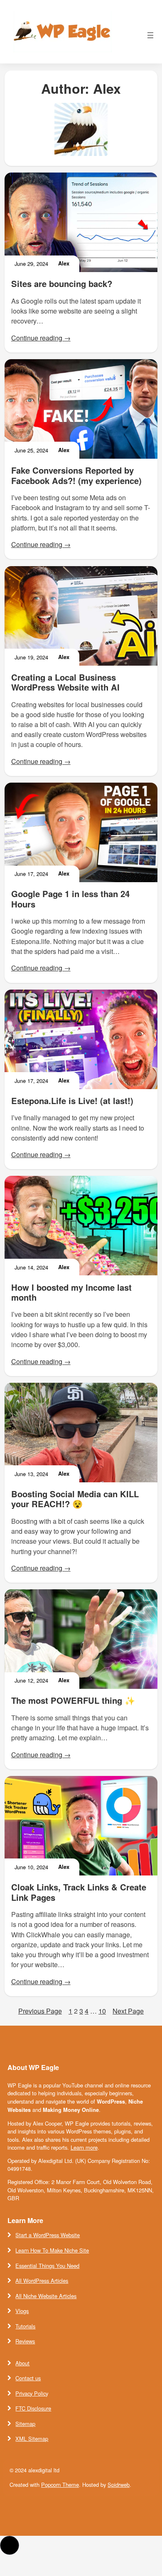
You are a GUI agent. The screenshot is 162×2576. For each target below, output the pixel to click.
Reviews (25, 2341)
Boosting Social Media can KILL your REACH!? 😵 (75, 1499)
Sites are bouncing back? (62, 284)
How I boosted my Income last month (71, 1293)
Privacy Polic (31, 2393)
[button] (10, 2545)
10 (102, 2011)
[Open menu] (150, 35)
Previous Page (40, 2011)
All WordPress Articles (42, 2280)
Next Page (128, 2011)
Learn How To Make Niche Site (52, 2250)
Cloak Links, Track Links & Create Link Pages (79, 1892)
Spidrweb (119, 2485)
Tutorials (25, 2326)
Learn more (84, 2147)
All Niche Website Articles (46, 2296)
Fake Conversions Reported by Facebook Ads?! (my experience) (76, 476)
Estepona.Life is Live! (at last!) (72, 1101)
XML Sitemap (32, 2439)
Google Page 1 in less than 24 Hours (70, 899)
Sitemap (25, 2424)
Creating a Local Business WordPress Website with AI (65, 682)
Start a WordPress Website (48, 2235)
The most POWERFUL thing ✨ (73, 1700)
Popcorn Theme (60, 2485)
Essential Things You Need (47, 2266)
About (22, 2363)
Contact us (28, 2378)
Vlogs (22, 2311)
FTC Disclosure (33, 2408)
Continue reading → (41, 338)
